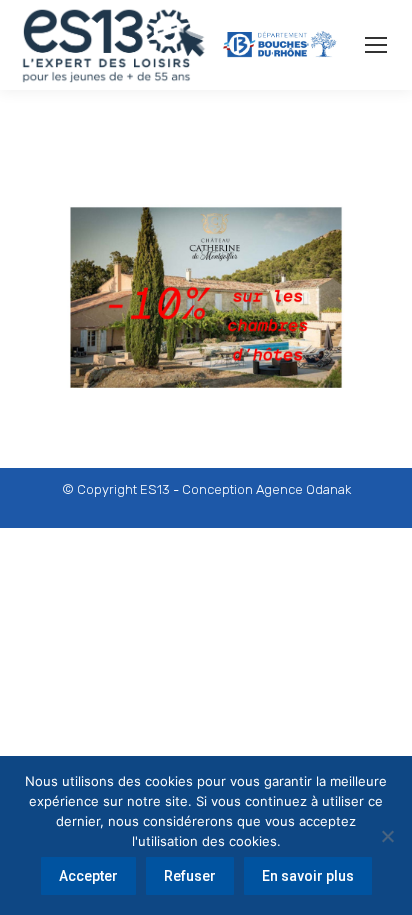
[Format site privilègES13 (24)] (206, 274)
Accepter (88, 876)
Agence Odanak (303, 489)
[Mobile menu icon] (376, 45)
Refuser (190, 876)
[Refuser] (387, 836)
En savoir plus (308, 876)
